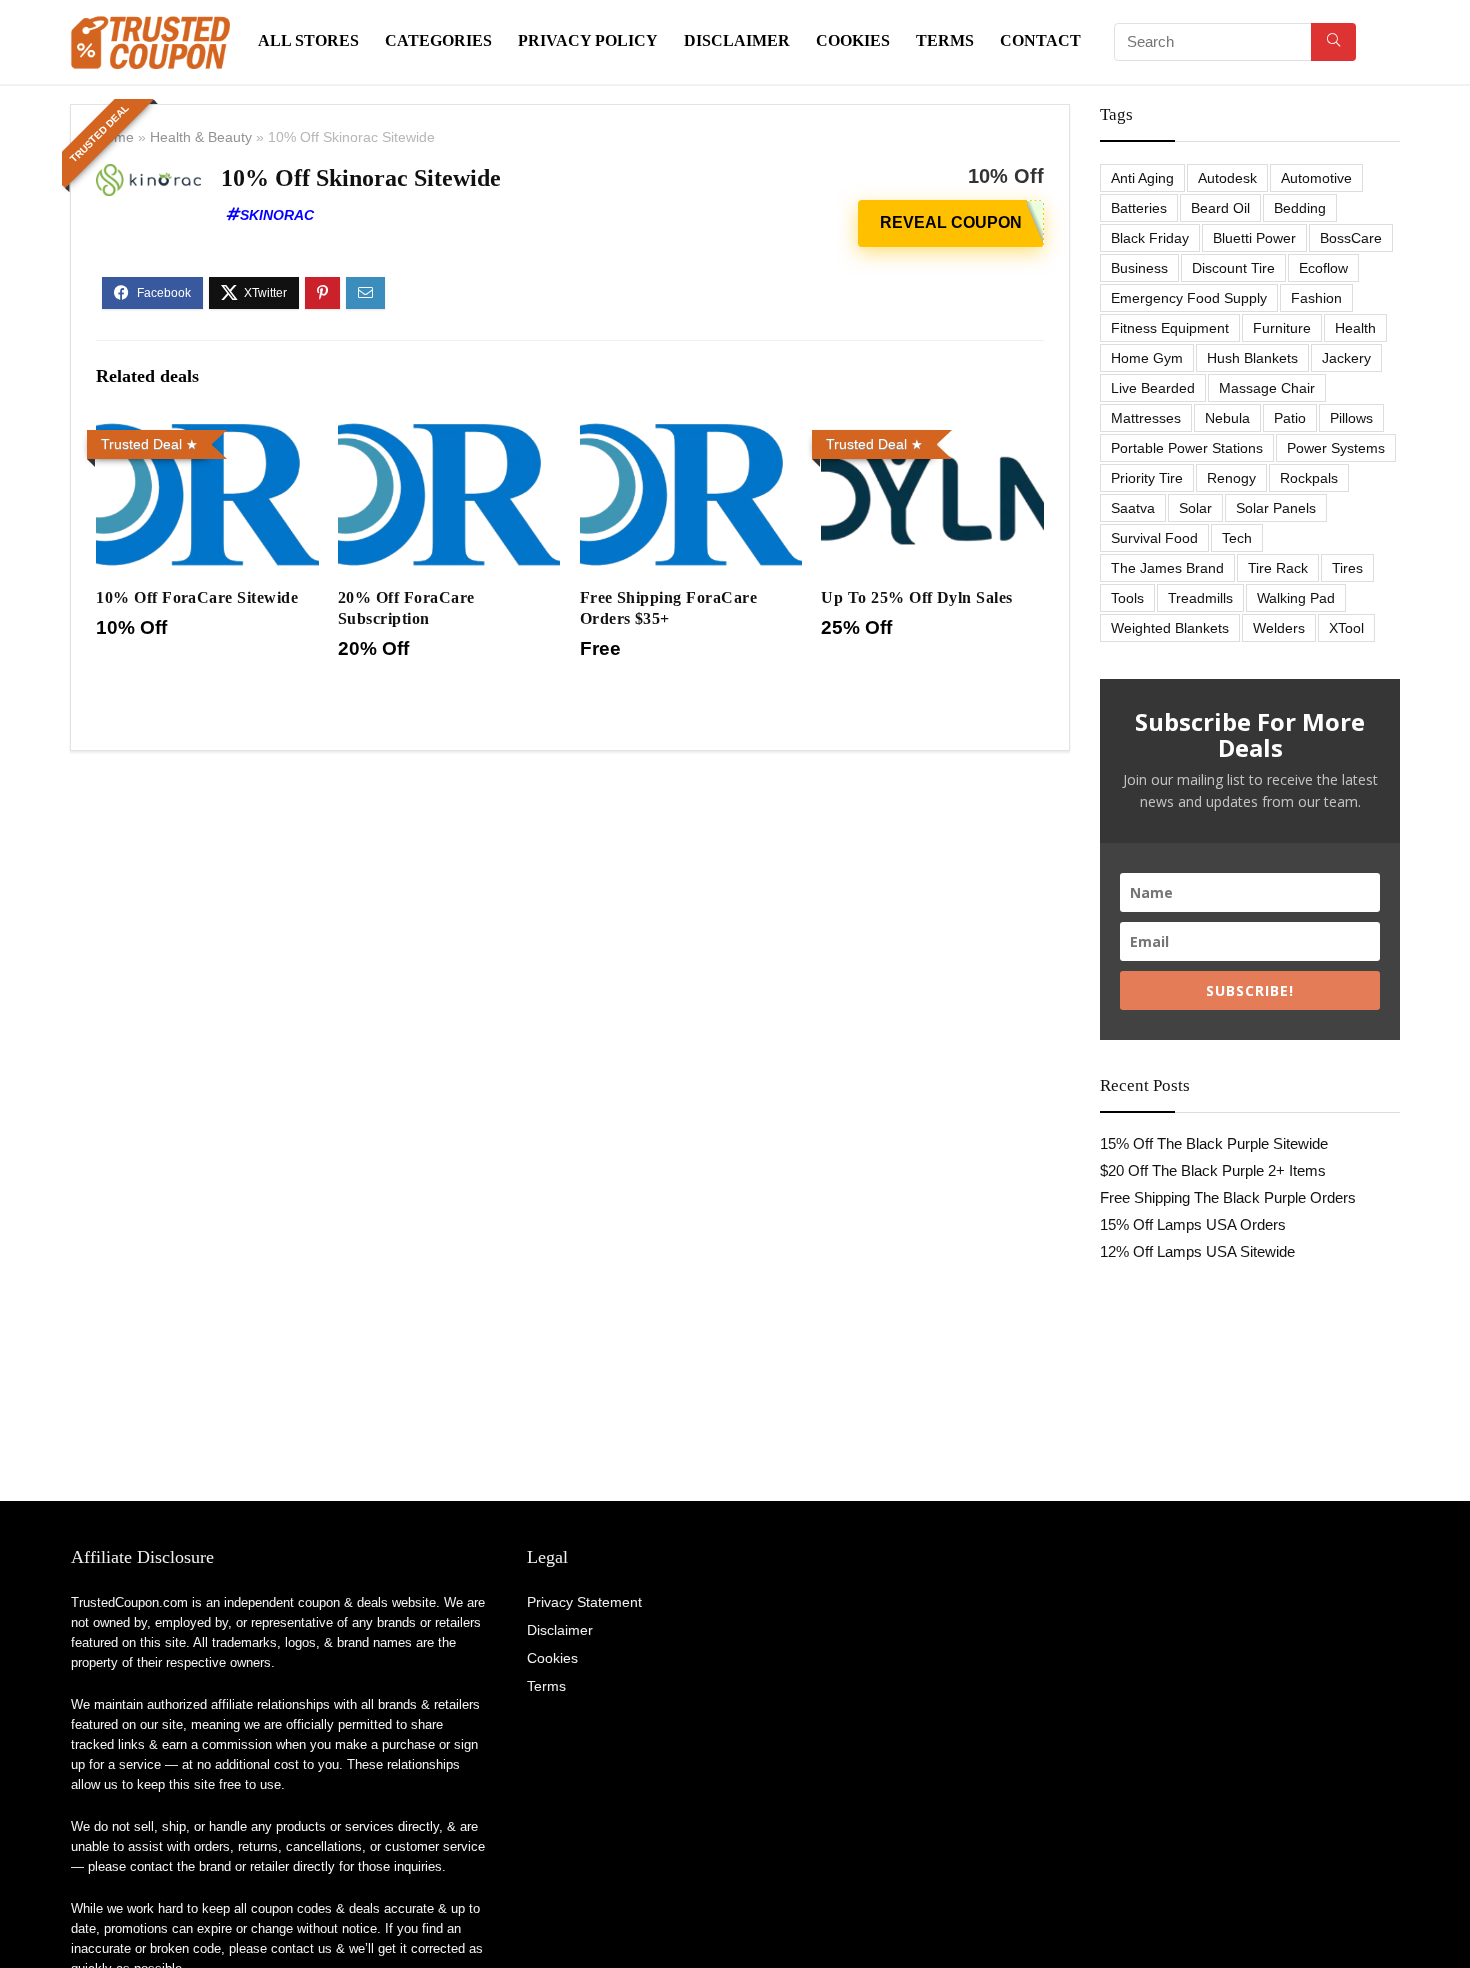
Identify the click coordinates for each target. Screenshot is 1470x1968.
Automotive (1316, 178)
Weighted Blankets (1170, 628)
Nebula (1227, 418)
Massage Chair (1267, 388)
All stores (308, 40)
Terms (945, 40)
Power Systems (1336, 448)
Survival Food (1154, 538)
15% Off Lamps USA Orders (1193, 1224)
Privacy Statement (584, 1602)
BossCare (1351, 238)
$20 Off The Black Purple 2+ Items (1213, 1170)
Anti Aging (1142, 178)
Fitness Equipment (1170, 328)
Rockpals (1309, 478)
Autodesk (1227, 178)
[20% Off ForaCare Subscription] (449, 435)
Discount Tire (1233, 268)
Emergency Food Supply (1189, 298)
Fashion (1316, 298)
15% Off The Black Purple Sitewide (1214, 1143)
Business (1139, 268)
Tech (1237, 538)
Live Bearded (1153, 388)
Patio (1290, 418)
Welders (1279, 628)
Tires (1347, 568)
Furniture (1282, 328)
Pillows (1351, 418)
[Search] (1333, 42)
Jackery (1346, 358)
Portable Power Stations (1187, 448)
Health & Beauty (201, 137)
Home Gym (1147, 358)
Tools (1127, 598)
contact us (301, 1948)
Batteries (1139, 208)
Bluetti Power (1254, 238)
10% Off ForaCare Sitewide (197, 597)
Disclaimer (737, 40)
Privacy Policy (588, 40)
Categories (438, 40)
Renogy (1231, 478)
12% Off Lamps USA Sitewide (1197, 1251)
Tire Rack (1278, 568)
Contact (1040, 40)
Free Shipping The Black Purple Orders (1228, 1197)
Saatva (1133, 508)
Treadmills (1200, 598)
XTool (1346, 628)
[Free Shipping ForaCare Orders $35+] (691, 435)
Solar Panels (1276, 508)
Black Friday (1150, 238)
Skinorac (277, 215)
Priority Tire (1147, 478)
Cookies (853, 40)
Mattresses (1146, 418)
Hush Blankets (1252, 358)
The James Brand (1167, 568)
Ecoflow (1323, 268)
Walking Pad (1296, 598)
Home (115, 137)
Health (1355, 328)
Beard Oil (1220, 208)
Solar (1195, 508)
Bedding (1300, 208)
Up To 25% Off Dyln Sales (917, 597)
